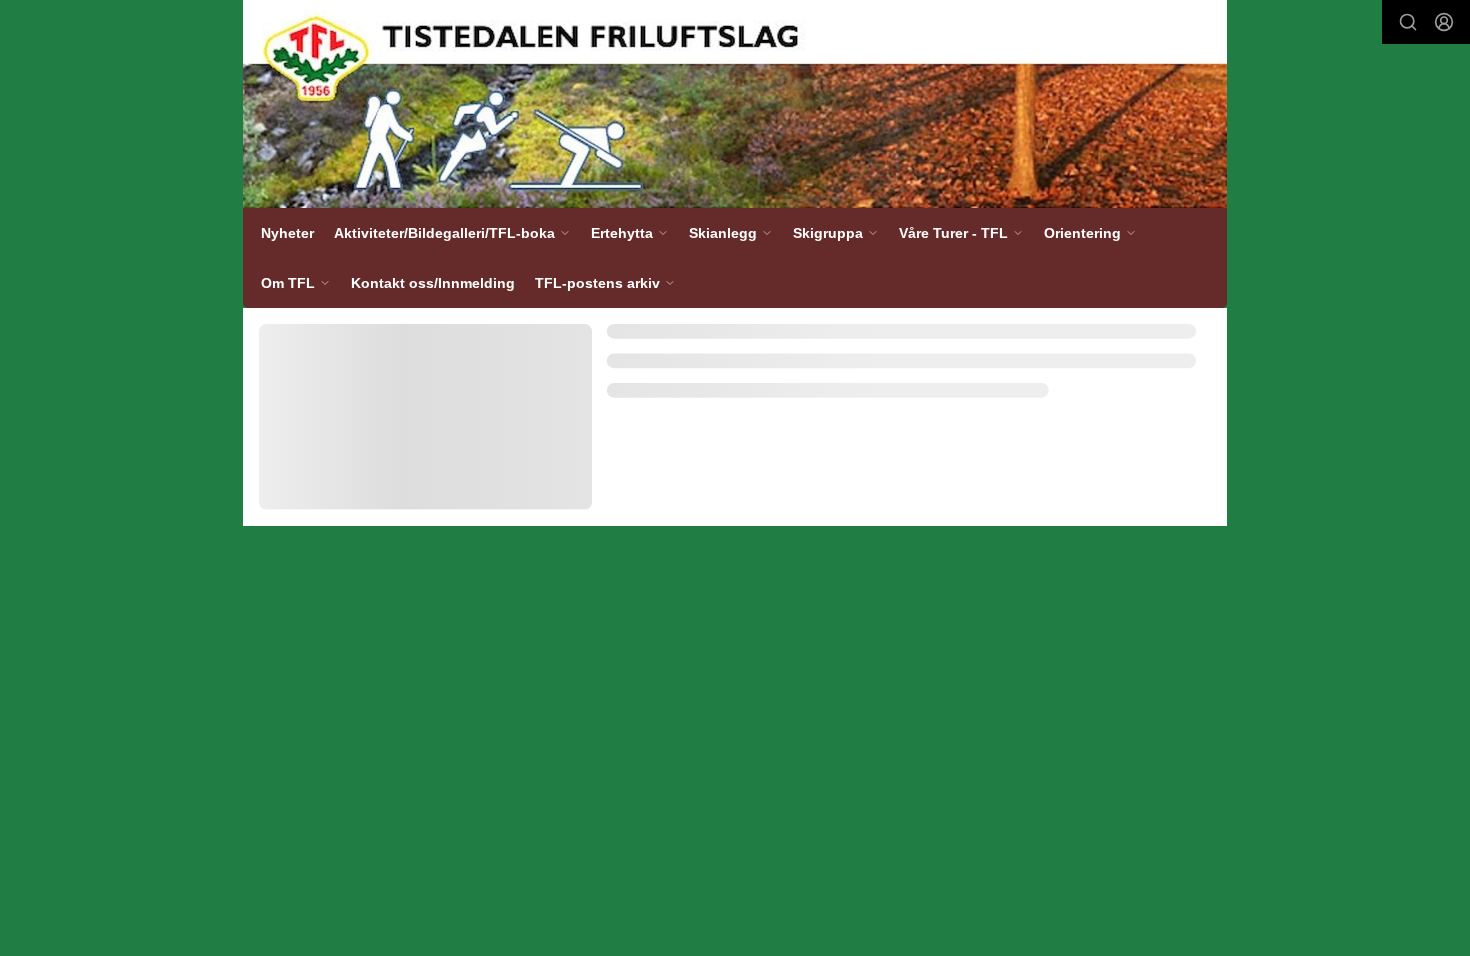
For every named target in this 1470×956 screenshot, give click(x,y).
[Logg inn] (1444, 22)
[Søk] (1408, 22)
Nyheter (287, 233)
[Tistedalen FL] (735, 104)
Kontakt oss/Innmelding (433, 283)
